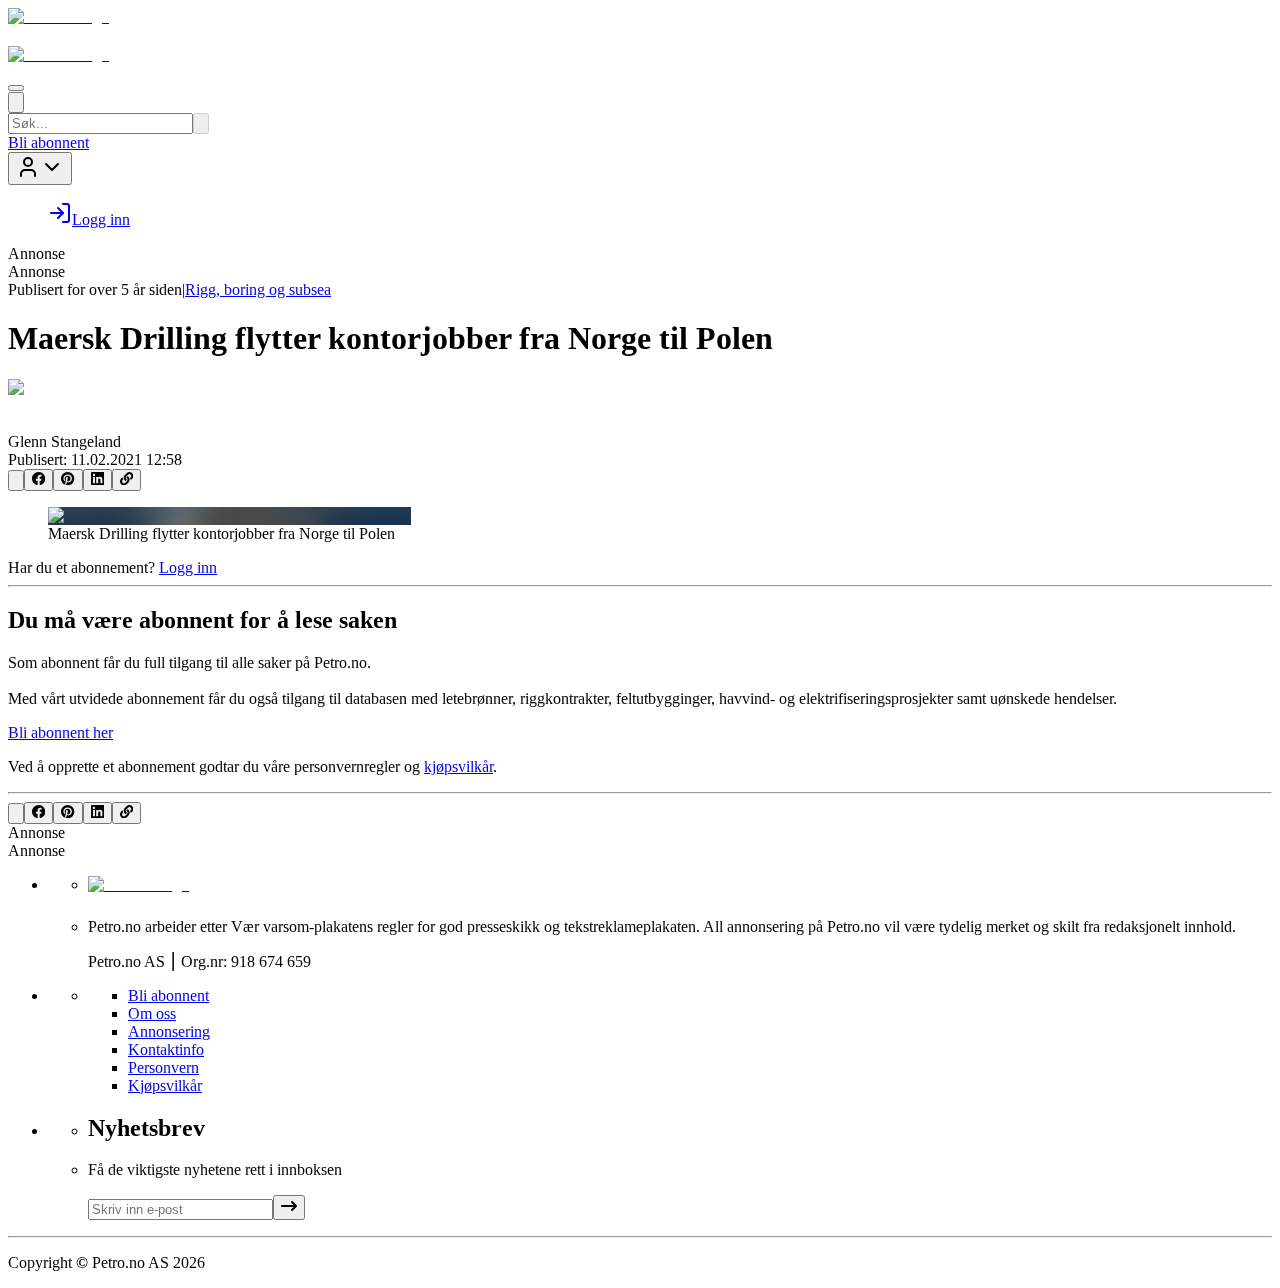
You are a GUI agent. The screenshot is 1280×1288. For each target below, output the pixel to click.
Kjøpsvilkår (165, 1085)
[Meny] (16, 88)
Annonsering (169, 1031)
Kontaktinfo (166, 1049)
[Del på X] (16, 480)
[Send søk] (201, 123)
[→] (289, 1207)
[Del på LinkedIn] (97, 480)
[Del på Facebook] (38, 480)
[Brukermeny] (40, 168)
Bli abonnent (48, 142)
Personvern (163, 1067)
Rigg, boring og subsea (258, 289)
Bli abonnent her (60, 732)
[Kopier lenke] (126, 480)
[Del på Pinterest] (67, 480)
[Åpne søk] (16, 102)
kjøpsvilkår (458, 766)
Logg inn (188, 567)
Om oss (152, 1013)
